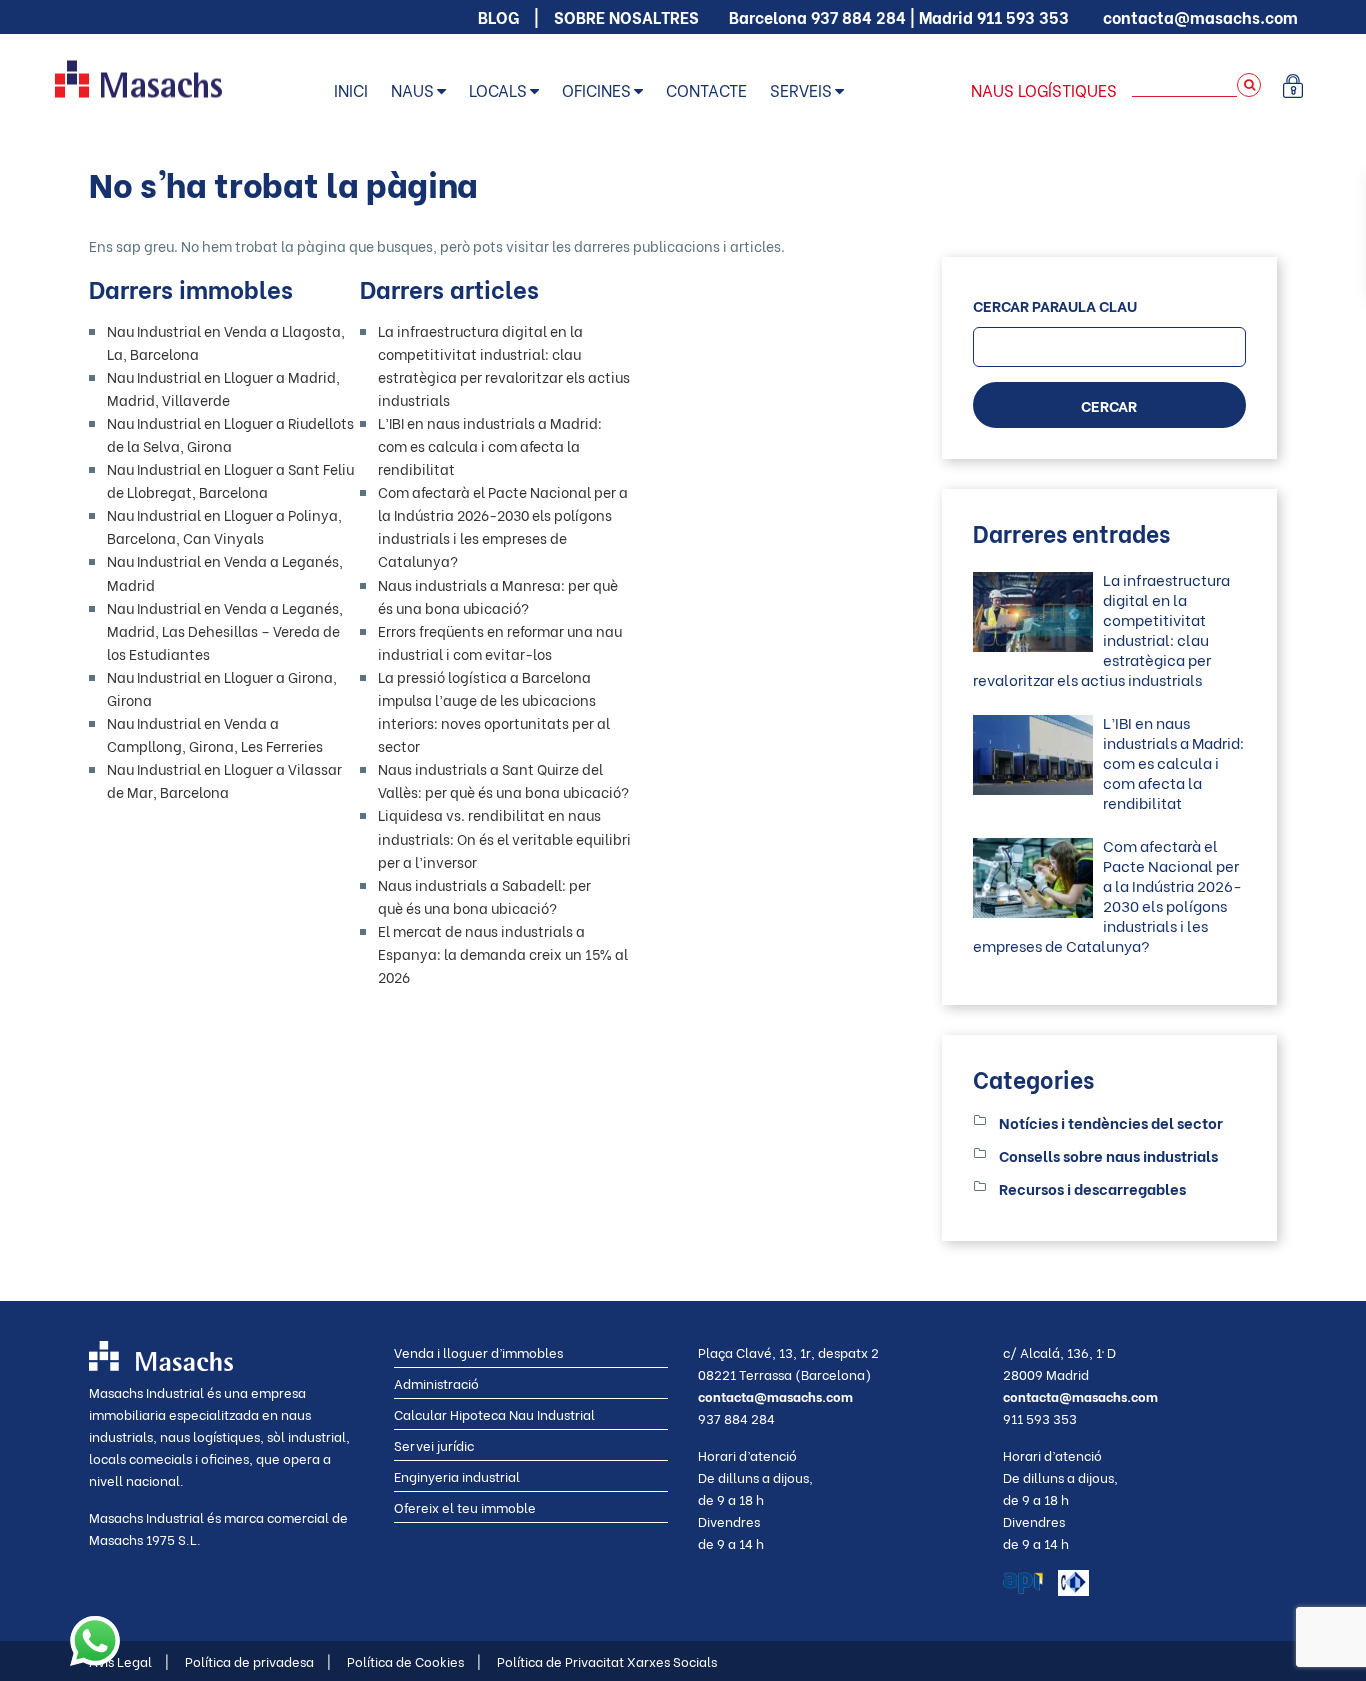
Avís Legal (129, 1660)
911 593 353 (1023, 16)
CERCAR (1109, 405)
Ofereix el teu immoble (465, 1506)
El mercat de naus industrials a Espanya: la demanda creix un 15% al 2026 (503, 953)
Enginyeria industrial (457, 1475)
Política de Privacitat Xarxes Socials (607, 1660)
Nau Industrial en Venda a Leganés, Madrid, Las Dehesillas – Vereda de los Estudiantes (225, 630)
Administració (436, 1382)
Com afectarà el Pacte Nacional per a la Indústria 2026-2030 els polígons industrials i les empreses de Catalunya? (1107, 895)
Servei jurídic (434, 1444)
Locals (498, 89)
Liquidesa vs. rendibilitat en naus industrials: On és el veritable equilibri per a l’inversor (504, 837)
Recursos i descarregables (1092, 1188)
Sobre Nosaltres (626, 16)
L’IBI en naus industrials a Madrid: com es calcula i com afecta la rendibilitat (490, 445)
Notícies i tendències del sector (1111, 1122)
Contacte (706, 89)
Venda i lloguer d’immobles (478, 1351)
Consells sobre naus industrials (1108, 1155)
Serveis (801, 89)
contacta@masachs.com (1200, 16)
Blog (498, 16)
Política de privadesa (258, 1660)
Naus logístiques (1044, 89)
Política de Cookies (414, 1660)
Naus (412, 89)
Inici (351, 89)
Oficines (596, 89)
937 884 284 (858, 16)
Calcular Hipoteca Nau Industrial (494, 1413)
